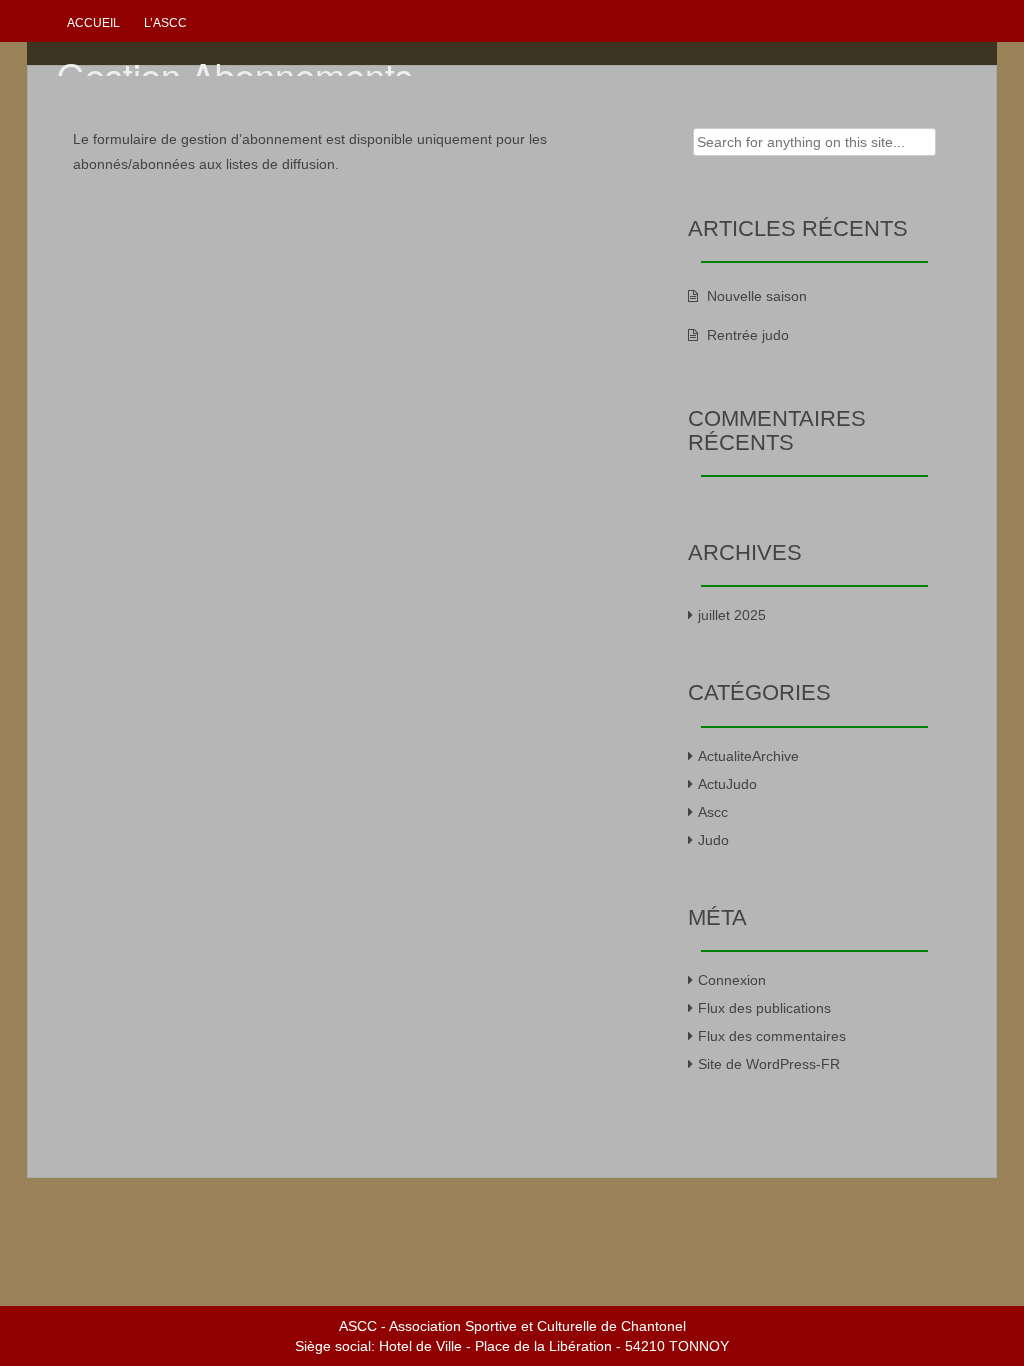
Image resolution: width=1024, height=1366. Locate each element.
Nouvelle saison (757, 296)
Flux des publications (764, 1008)
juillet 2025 (732, 615)
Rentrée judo (748, 335)
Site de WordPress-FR (769, 1064)
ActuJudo (727, 784)
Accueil (93, 23)
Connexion (732, 980)
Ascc (713, 812)
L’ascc (165, 23)
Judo (713, 840)
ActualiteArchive (748, 756)
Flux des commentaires (772, 1036)
